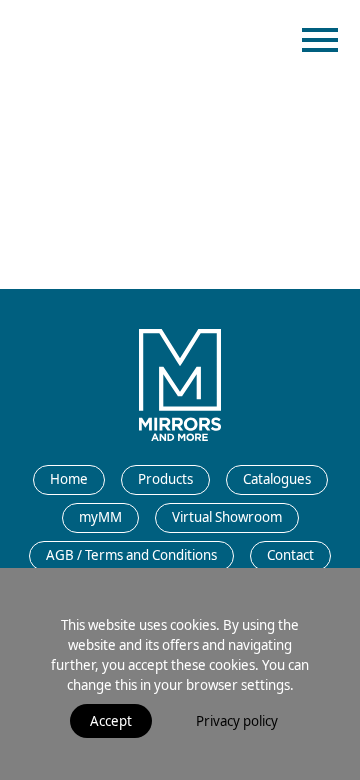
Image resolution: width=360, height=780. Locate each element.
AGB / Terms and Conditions (131, 555)
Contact (290, 555)
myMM (100, 517)
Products (165, 479)
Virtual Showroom (227, 517)
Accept (111, 721)
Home (69, 479)
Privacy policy (237, 721)
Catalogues (277, 479)
